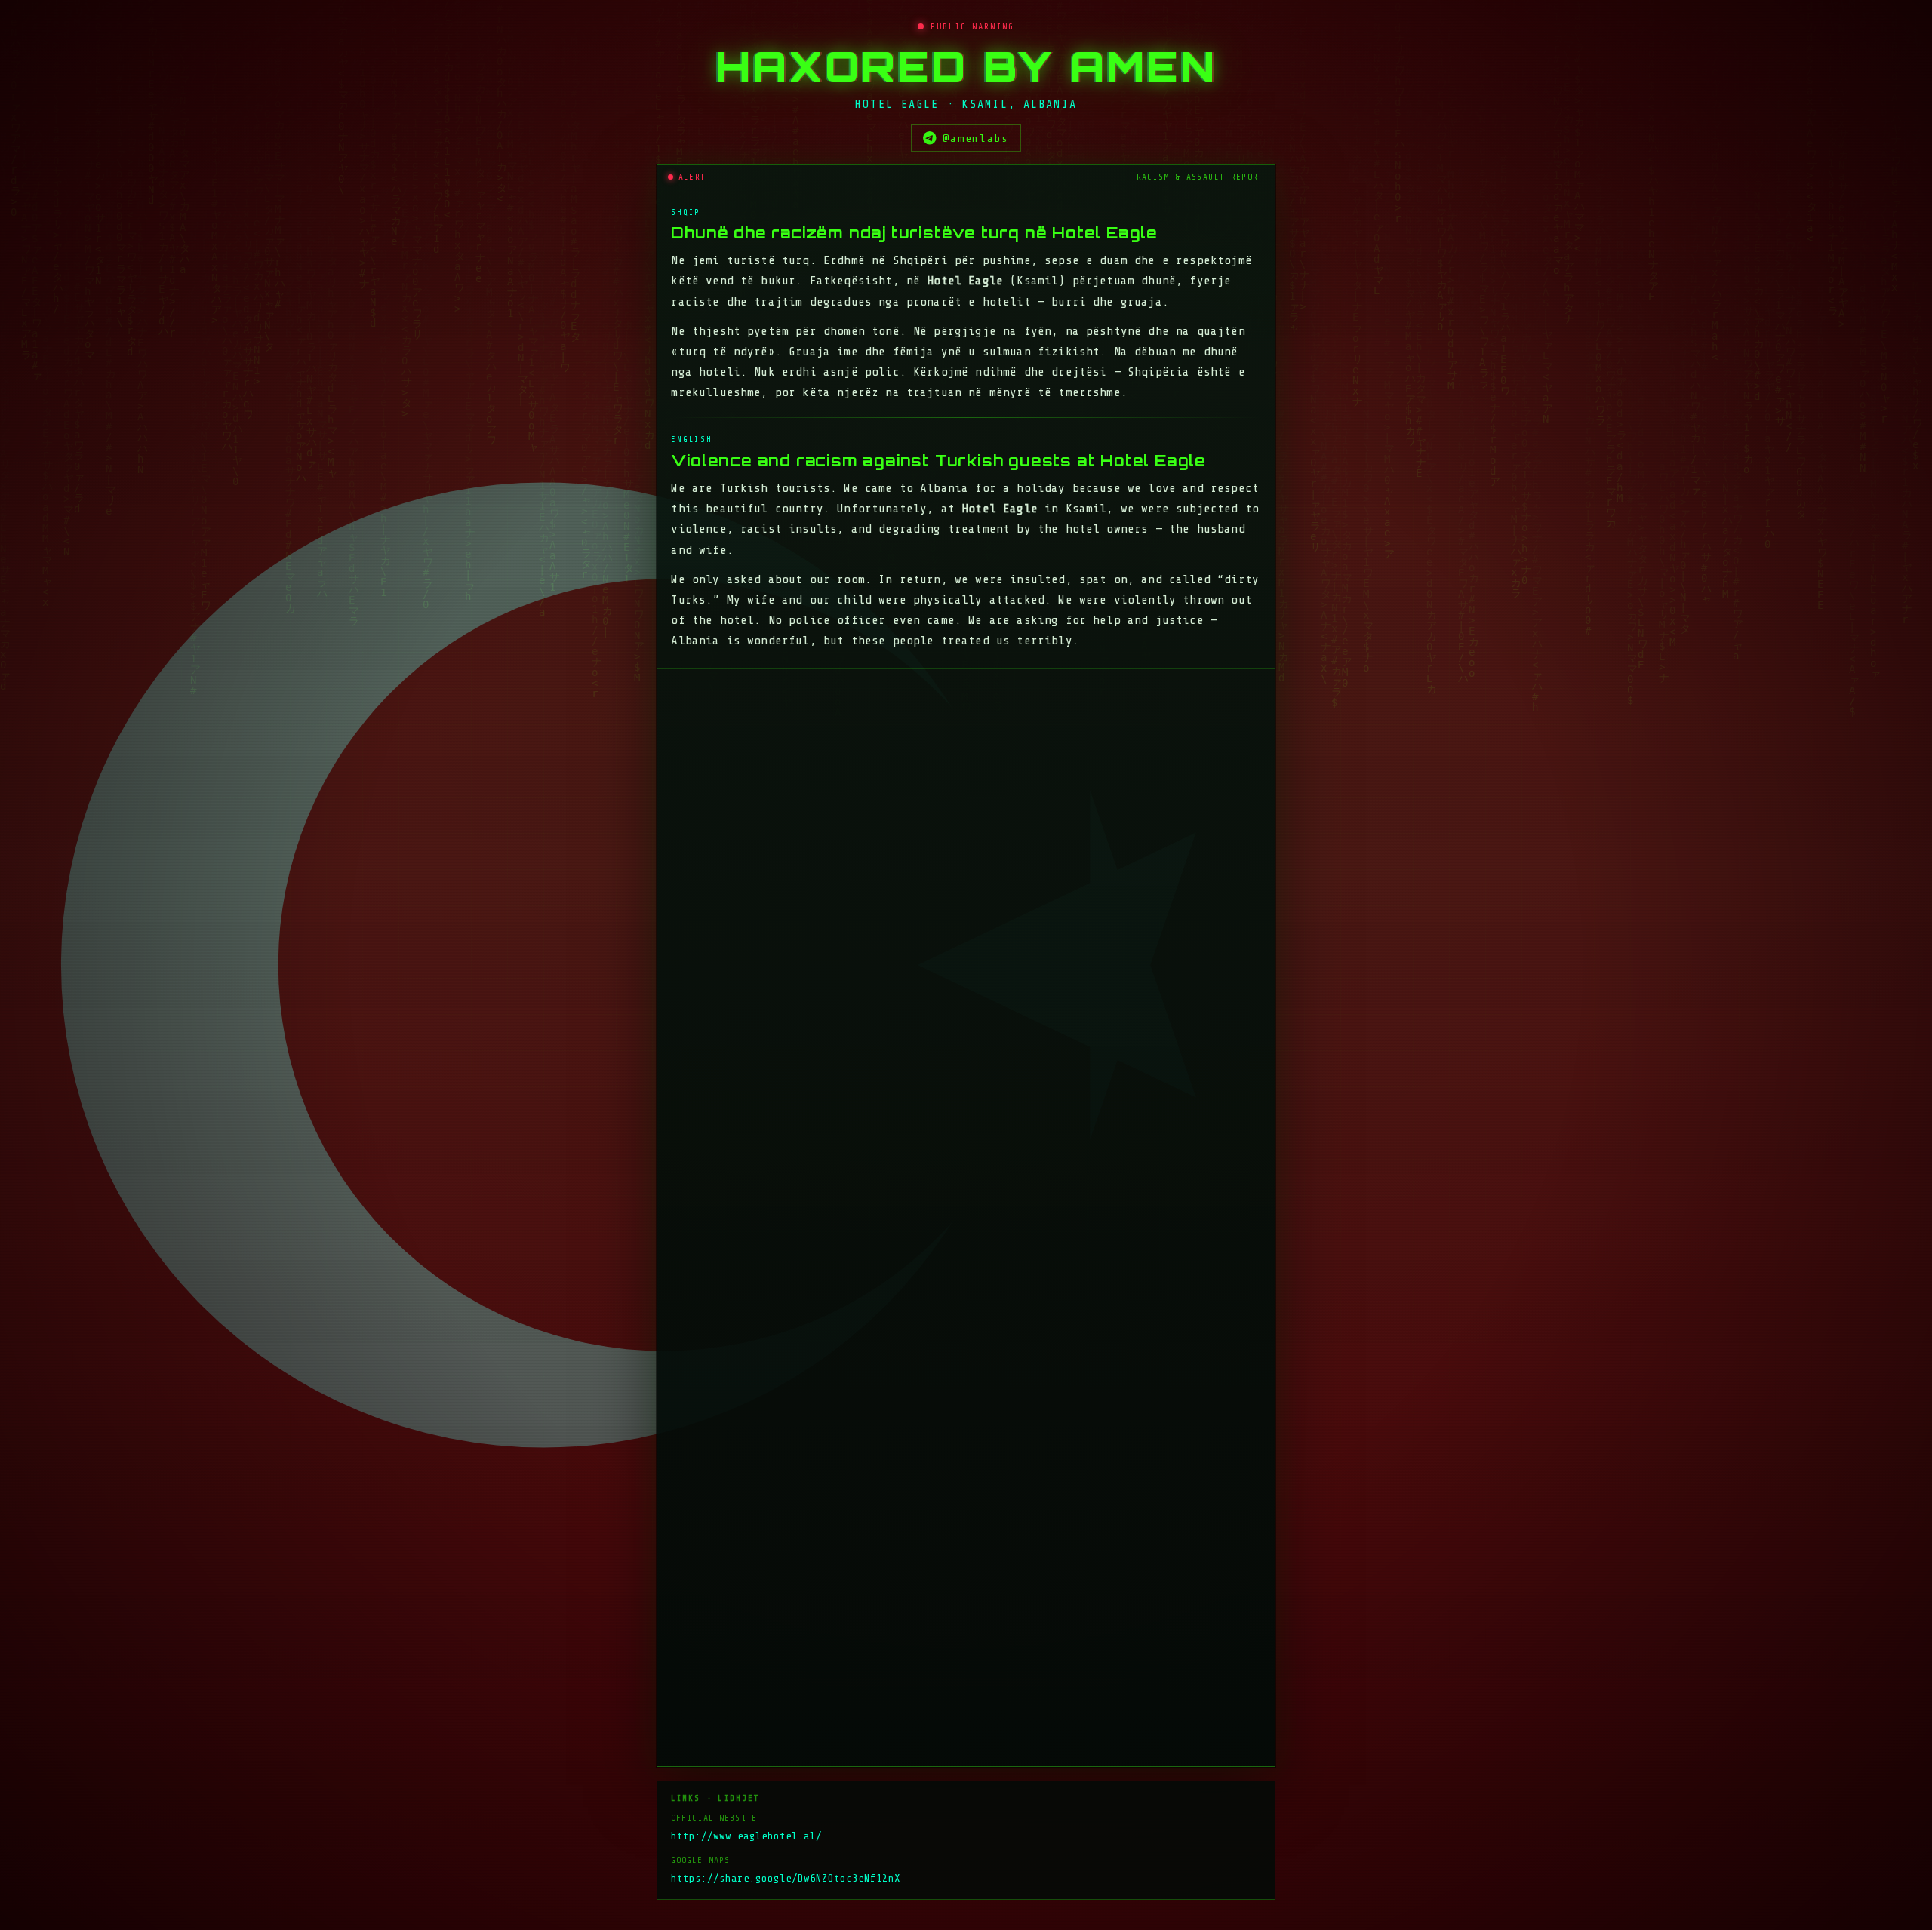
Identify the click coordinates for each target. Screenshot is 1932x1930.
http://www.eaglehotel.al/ (746, 1649)
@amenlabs (976, 138)
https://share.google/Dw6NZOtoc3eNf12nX (786, 1691)
